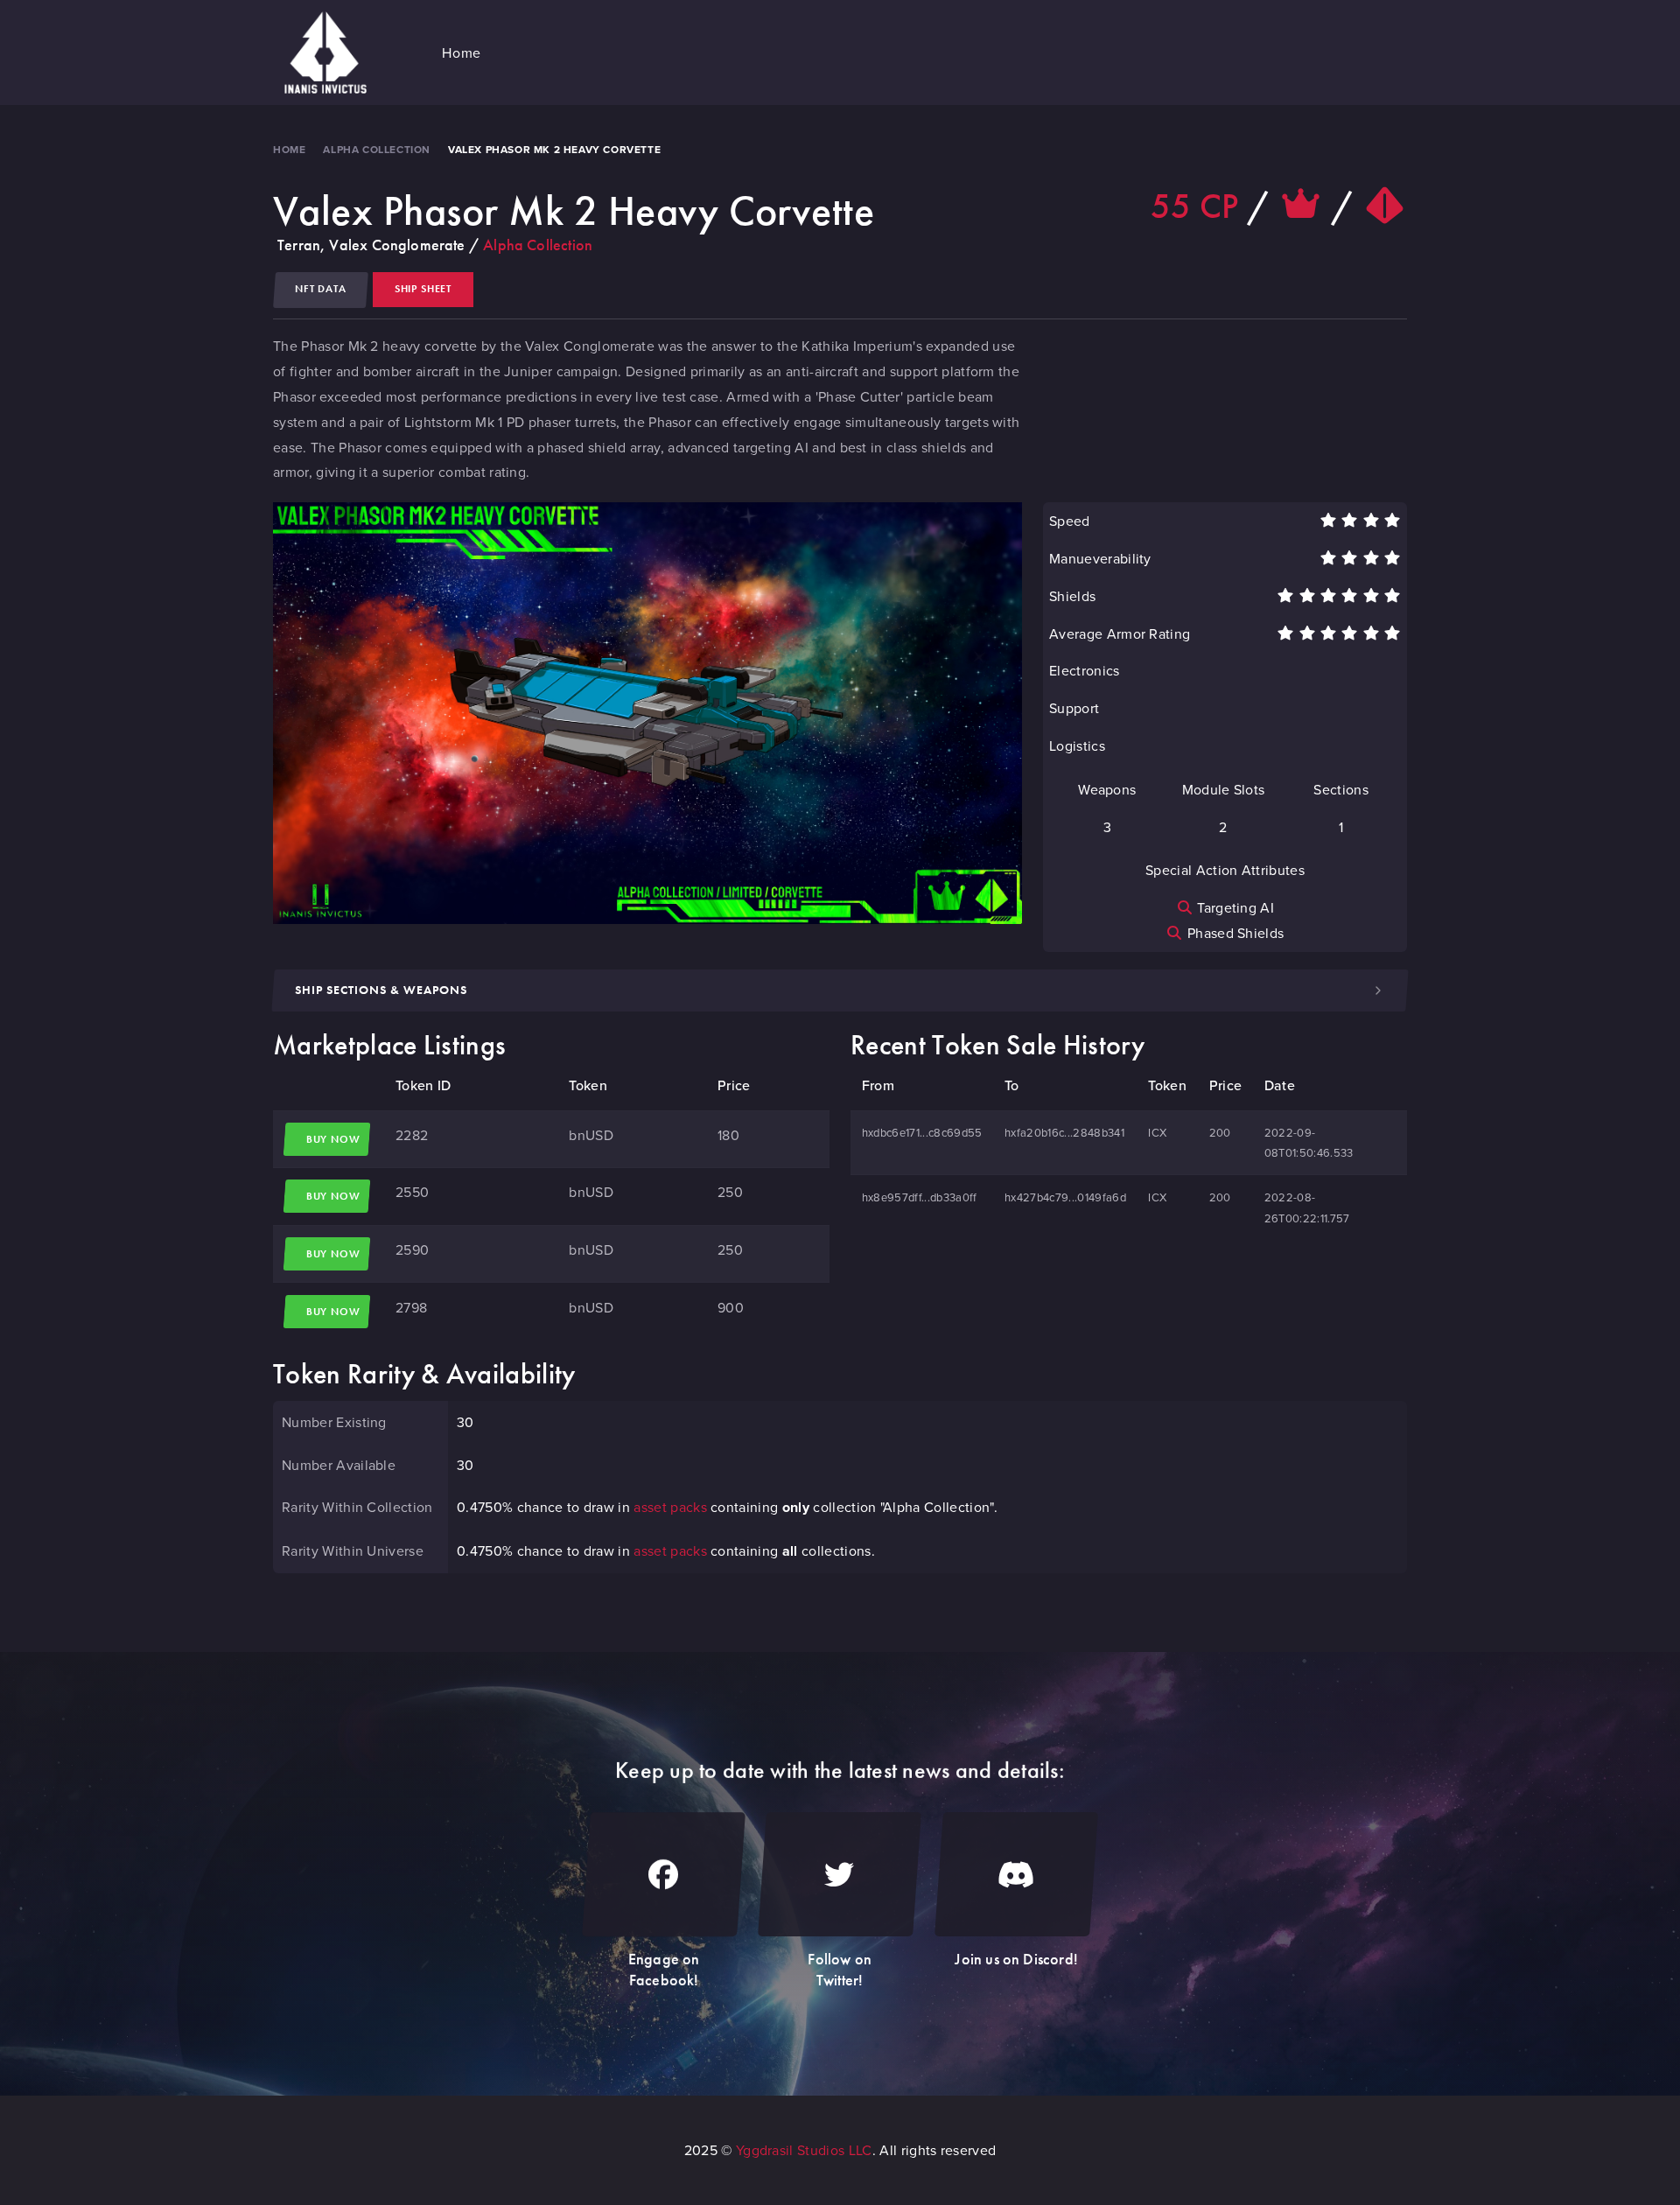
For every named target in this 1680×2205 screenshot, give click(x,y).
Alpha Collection (377, 149)
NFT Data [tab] (321, 289)
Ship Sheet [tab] (423, 289)
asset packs (670, 1507)
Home (289, 149)
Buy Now (333, 1139)
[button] (462, 52)
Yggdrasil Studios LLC (804, 2150)
